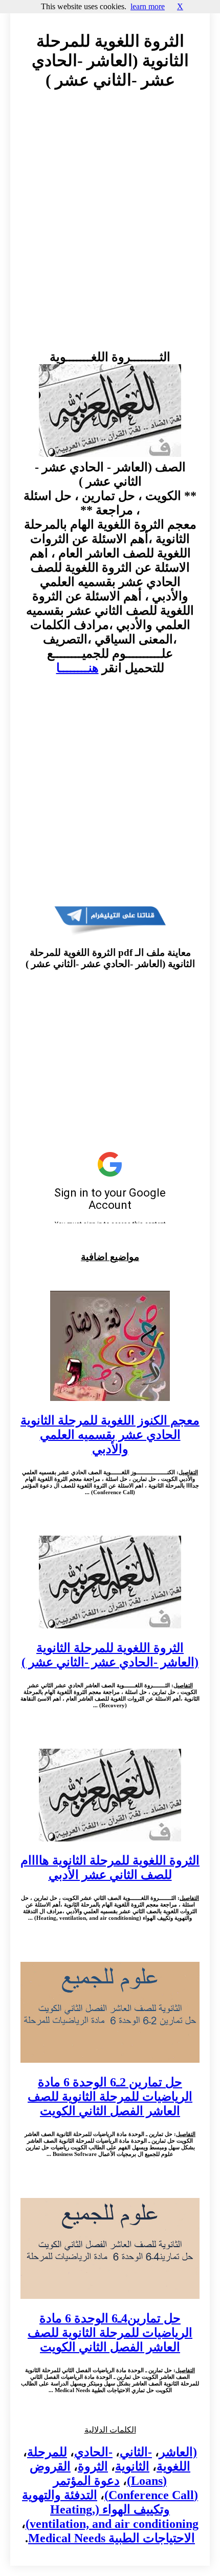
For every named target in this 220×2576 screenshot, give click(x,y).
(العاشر (178, 2452)
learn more (148, 6)
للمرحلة (47, 2452)
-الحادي (93, 2452)
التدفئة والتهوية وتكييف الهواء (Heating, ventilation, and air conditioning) (110, 2509)
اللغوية (173, 2466)
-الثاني (136, 2452)
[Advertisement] (110, 229)
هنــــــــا (78, 668)
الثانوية (132, 2466)
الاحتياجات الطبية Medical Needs (112, 2538)
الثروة (93, 2466)
